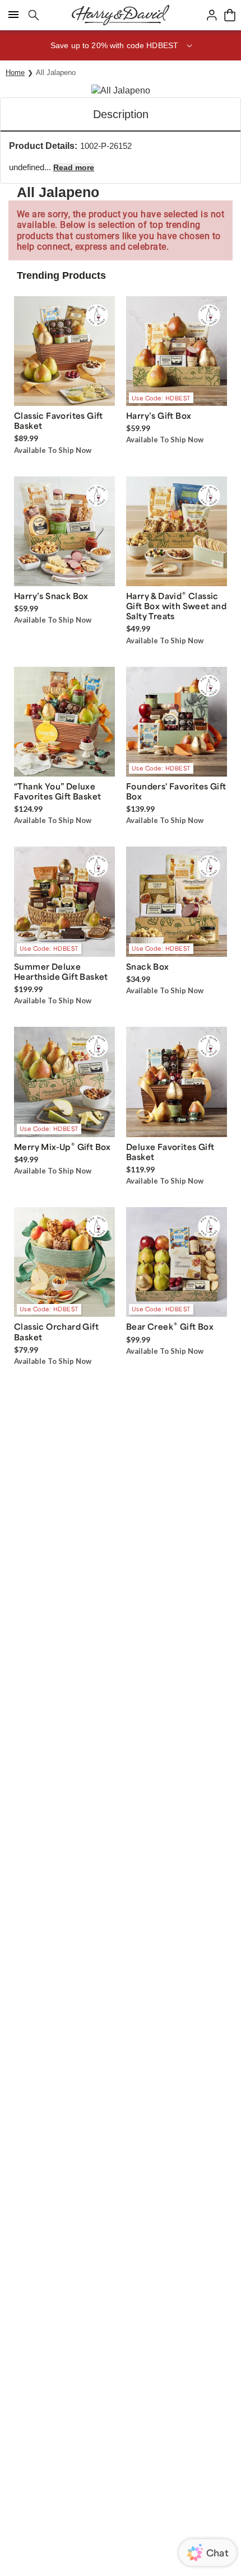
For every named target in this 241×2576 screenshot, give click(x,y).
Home (15, 73)
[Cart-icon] (230, 15)
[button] (121, 45)
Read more (74, 167)
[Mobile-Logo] (121, 15)
